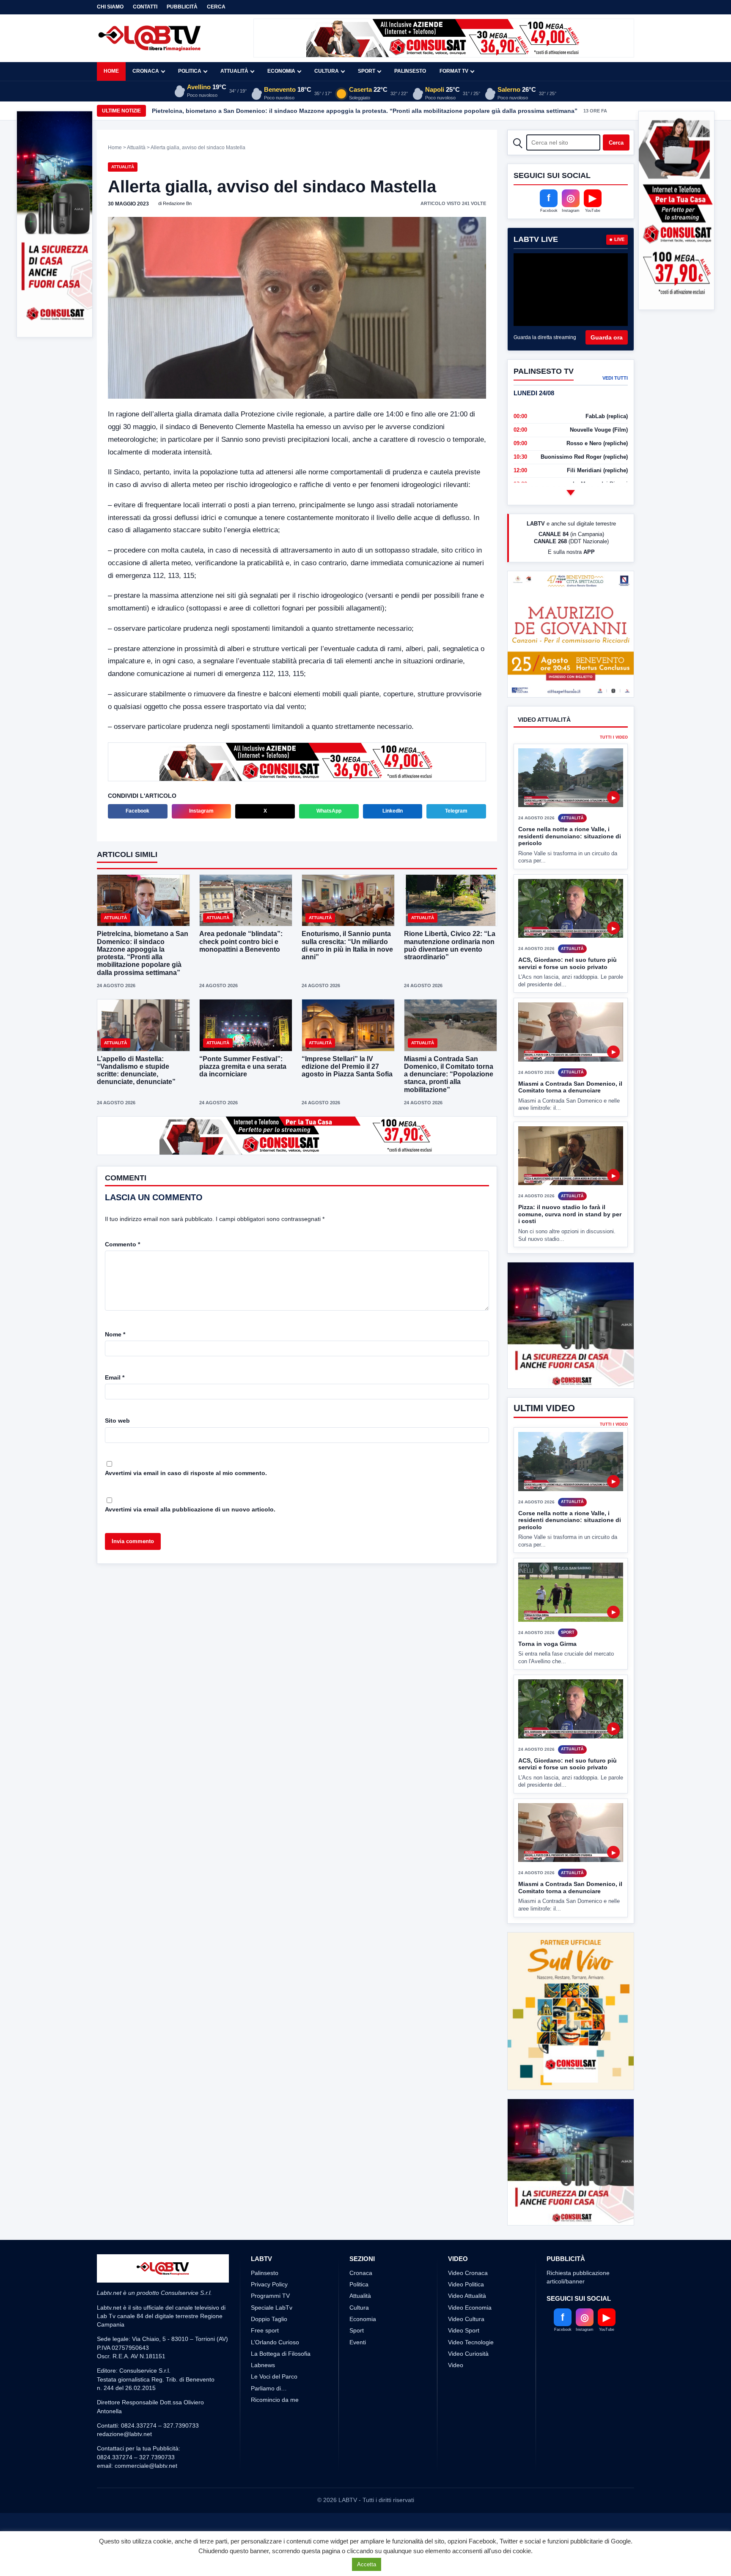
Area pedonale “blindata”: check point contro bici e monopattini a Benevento (241, 941)
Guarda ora (607, 337)
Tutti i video (614, 738)
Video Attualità (467, 2327)
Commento (122, 1244)
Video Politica (466, 2316)
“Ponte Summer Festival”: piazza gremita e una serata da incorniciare (243, 1066)
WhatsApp (329, 811)
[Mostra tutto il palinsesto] (571, 493)
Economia (281, 71)
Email (115, 1377)
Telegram (456, 811)
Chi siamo (110, 7)
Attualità (234, 71)
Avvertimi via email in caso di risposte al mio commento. (186, 1473)
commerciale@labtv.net (146, 2497)
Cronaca (146, 71)
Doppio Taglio (269, 2350)
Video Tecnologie (471, 2373)
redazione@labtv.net (124, 2466)
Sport (367, 71)
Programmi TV (270, 2327)
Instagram (201, 811)
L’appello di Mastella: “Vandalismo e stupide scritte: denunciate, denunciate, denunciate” (136, 1070)
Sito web (117, 1421)
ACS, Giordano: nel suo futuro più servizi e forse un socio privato (567, 963)
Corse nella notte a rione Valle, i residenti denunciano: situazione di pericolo (570, 836)
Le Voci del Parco (274, 2408)
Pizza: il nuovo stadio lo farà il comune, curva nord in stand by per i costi (570, 1214)
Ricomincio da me (275, 2431)
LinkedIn (393, 811)
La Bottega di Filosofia (281, 2385)
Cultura (327, 71)
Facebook (137, 811)
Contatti (145, 7)
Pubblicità (182, 7)
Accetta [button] (367, 2564)
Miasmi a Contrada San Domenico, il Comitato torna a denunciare (570, 1087)
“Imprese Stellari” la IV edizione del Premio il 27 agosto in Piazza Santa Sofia (347, 1066)
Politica (190, 71)
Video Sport (464, 2362)
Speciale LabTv (272, 2339)
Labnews (263, 2397)
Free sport (265, 2362)
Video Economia (470, 2339)
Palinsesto (410, 71)
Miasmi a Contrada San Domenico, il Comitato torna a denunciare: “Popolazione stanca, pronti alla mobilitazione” (449, 1074)
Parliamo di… (269, 2420)
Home (111, 71)
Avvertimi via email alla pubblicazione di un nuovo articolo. (190, 1509)
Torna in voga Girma (547, 1675)
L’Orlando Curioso (275, 2373)
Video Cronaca (468, 2304)
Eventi (358, 2373)
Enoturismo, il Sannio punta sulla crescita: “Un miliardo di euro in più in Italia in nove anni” (347, 945)
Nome (115, 1334)
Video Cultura (466, 2350)
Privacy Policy (269, 2316)
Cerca (216, 7)
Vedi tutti (615, 378)
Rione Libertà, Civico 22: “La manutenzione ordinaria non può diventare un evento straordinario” (450, 945)
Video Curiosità (468, 2385)
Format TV (454, 71)
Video (456, 2397)
